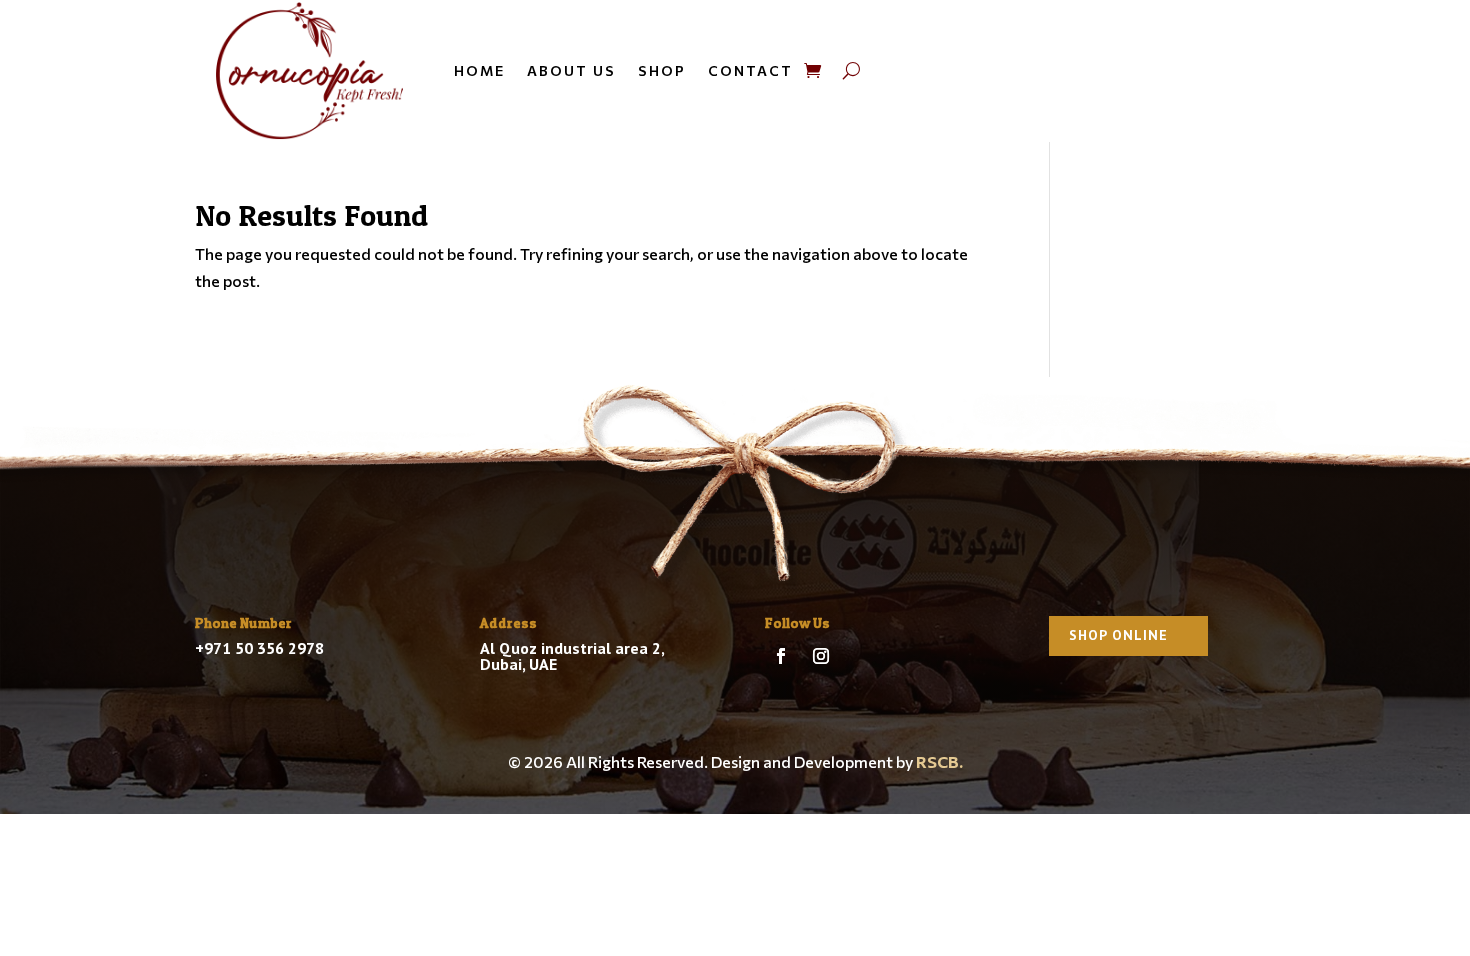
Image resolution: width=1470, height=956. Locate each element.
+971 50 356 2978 (259, 648)
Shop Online (1118, 635)
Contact (750, 70)
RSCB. (939, 761)
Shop (662, 70)
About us (571, 70)
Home (479, 70)
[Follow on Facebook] (781, 656)
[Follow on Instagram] (821, 656)
